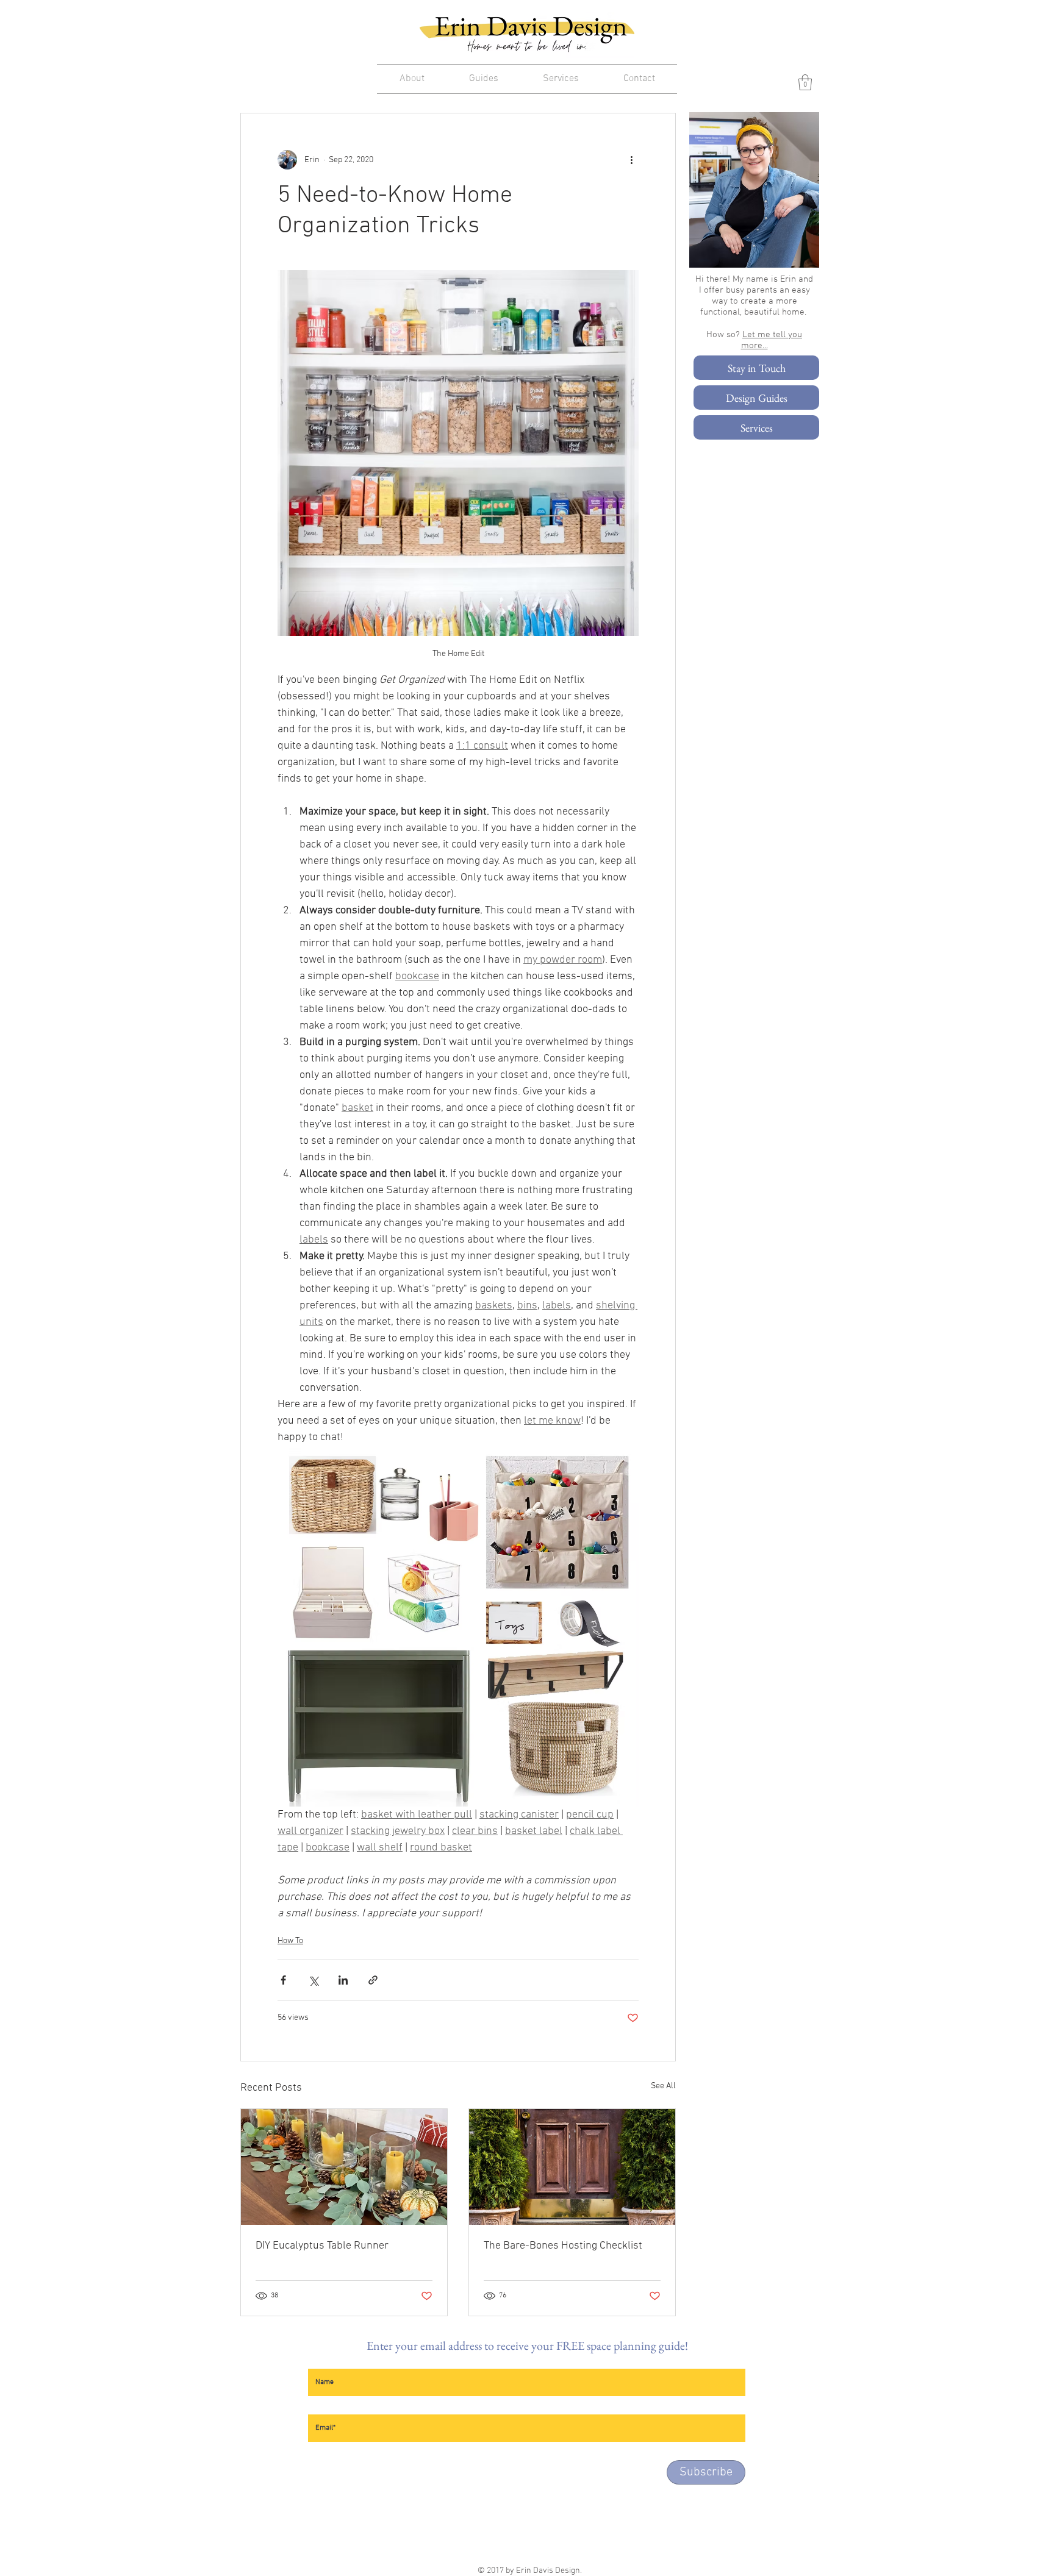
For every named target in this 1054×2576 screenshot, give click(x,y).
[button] (805, 82)
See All (663, 2086)
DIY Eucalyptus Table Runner (322, 2246)
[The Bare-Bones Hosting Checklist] (572, 2167)
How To (290, 1941)
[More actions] (631, 160)
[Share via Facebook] (283, 1980)
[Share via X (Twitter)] (313, 1980)
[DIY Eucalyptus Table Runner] (344, 2167)
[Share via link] (373, 1980)
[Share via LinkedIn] (343, 1980)
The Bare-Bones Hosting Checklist (563, 2246)
